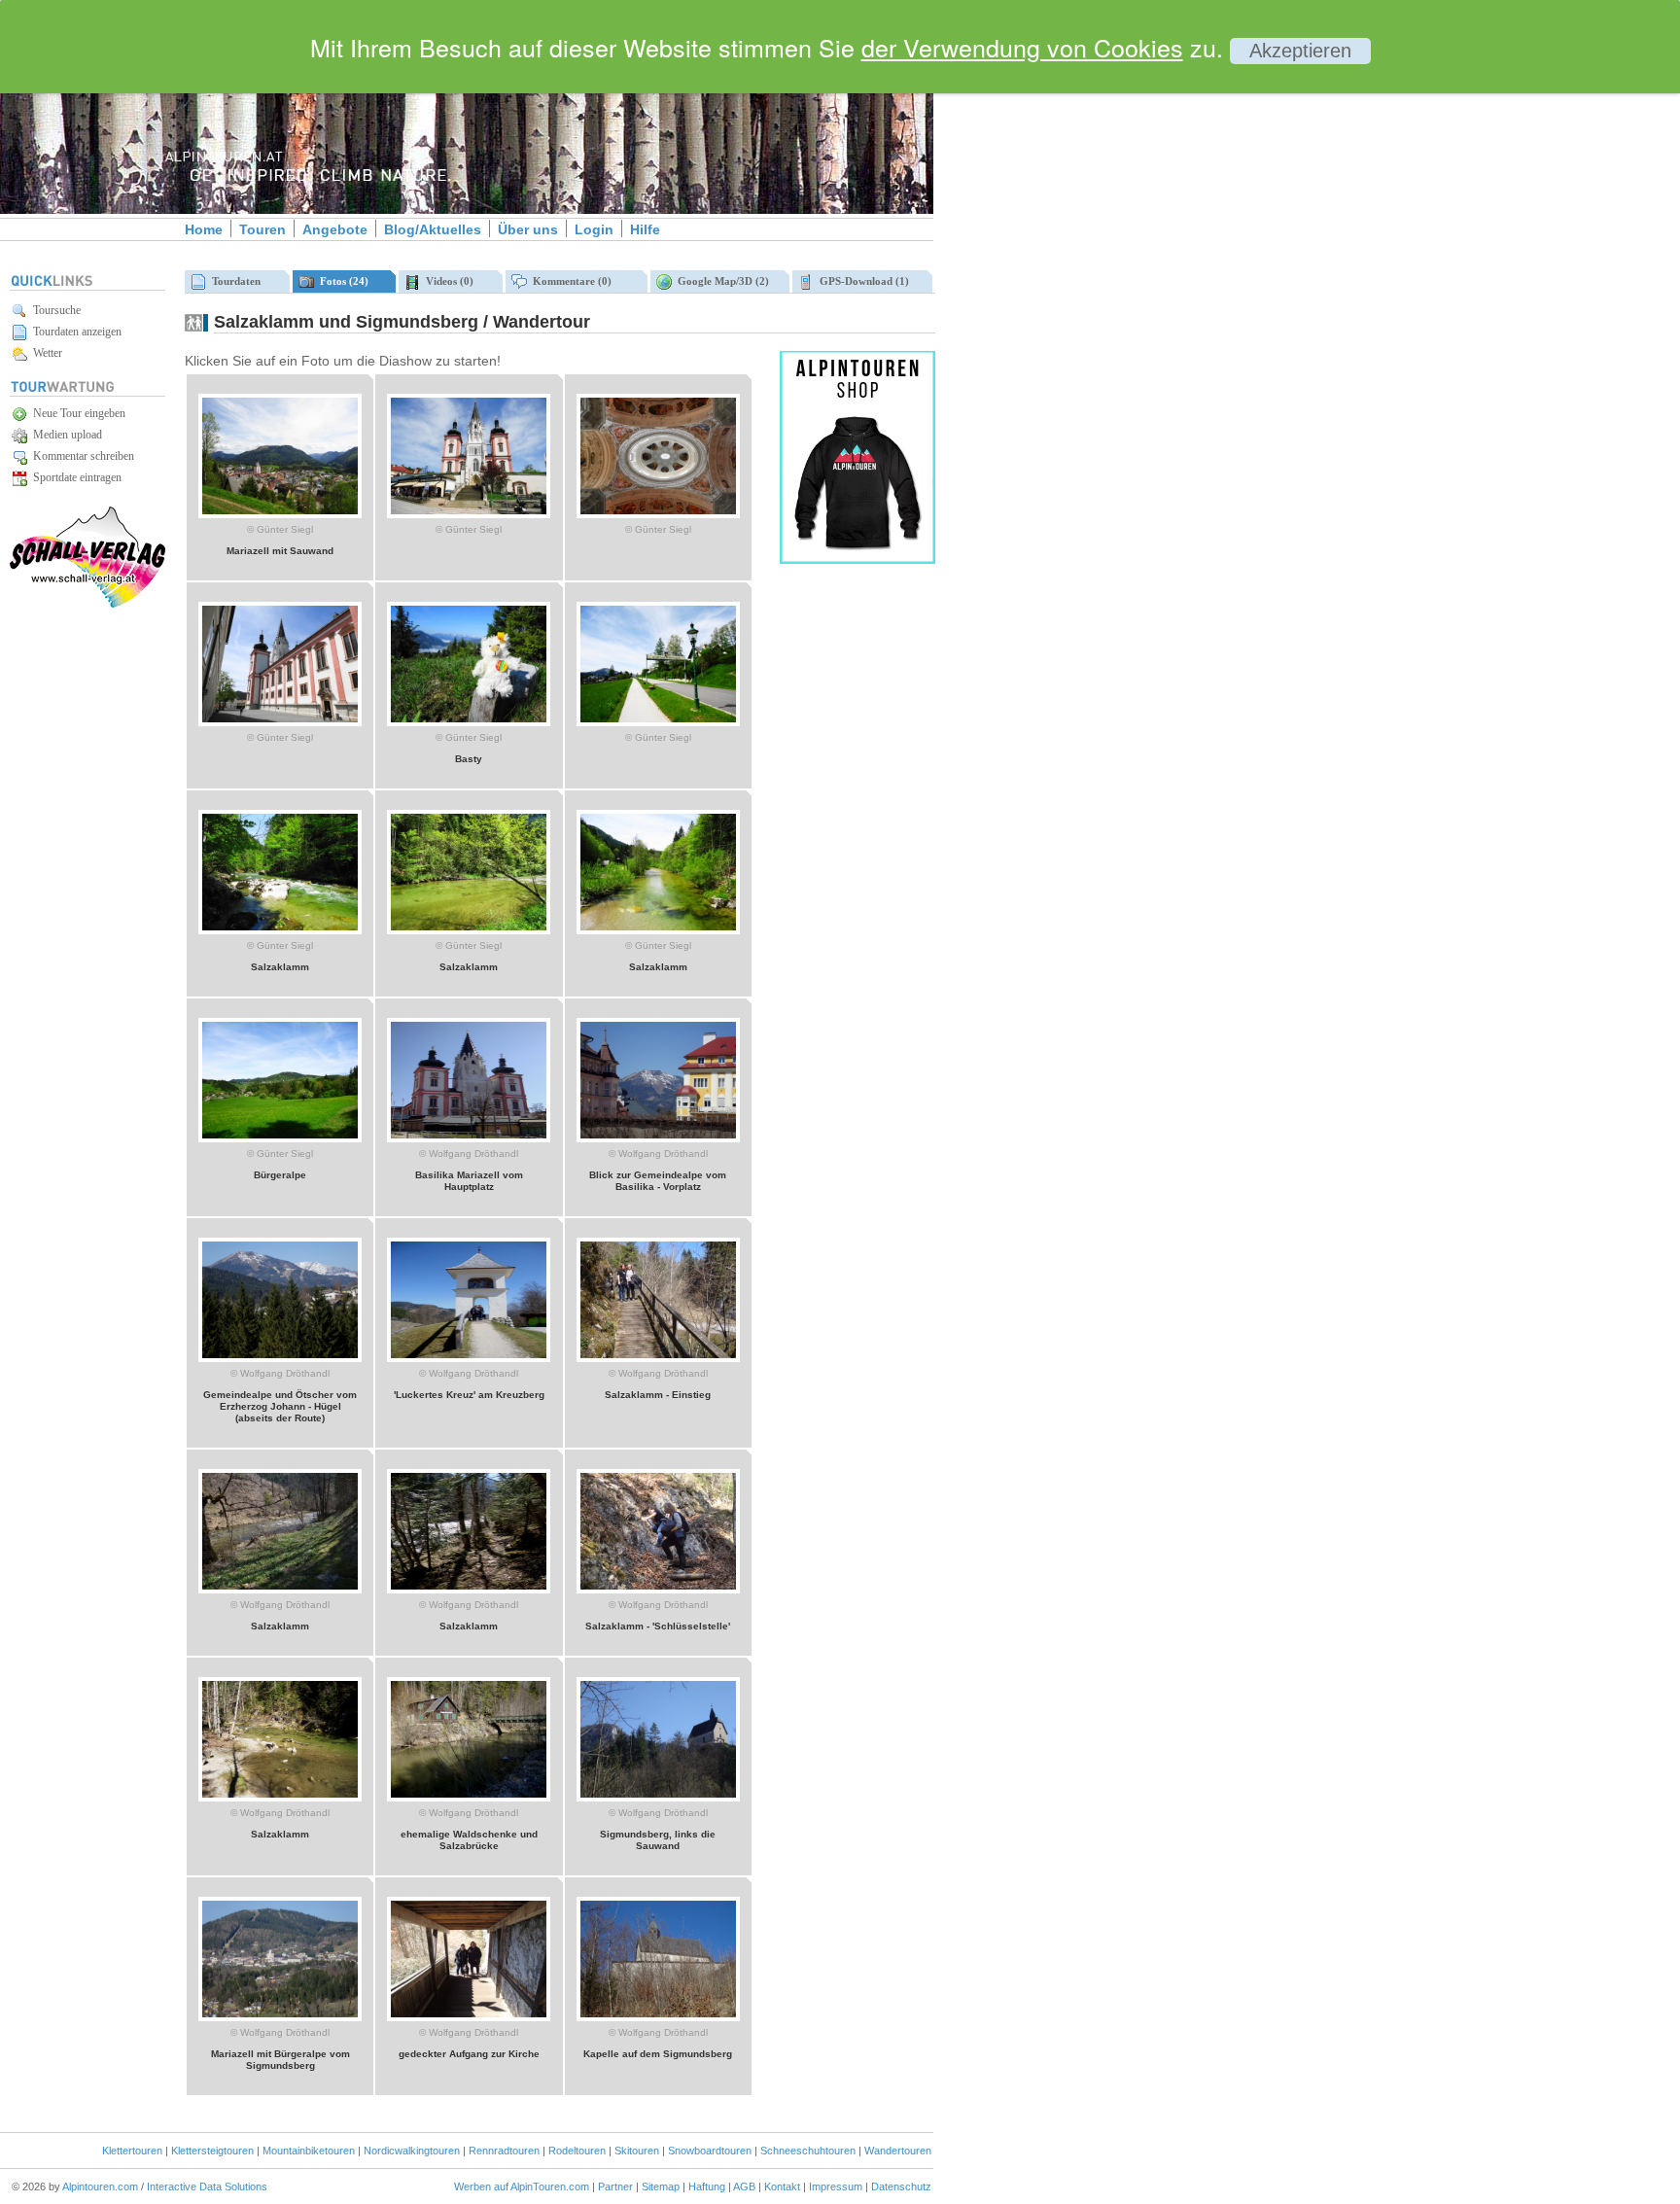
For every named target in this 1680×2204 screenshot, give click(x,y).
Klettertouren (132, 2151)
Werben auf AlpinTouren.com (522, 2187)
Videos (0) (447, 281)
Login (594, 229)
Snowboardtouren (710, 2151)
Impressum (836, 2187)
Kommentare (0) (569, 281)
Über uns (528, 229)
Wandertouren (898, 2151)
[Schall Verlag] (87, 604)
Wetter (45, 353)
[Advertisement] (1099, 333)
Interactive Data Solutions (207, 2187)
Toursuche (54, 310)
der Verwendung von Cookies (1022, 47)
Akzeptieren (1300, 51)
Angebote (335, 229)
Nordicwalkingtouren (412, 2151)
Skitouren (637, 2151)
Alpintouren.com (100, 2187)
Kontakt (782, 2187)
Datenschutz (901, 2187)
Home (204, 229)
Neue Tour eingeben (76, 413)
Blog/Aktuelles (433, 229)
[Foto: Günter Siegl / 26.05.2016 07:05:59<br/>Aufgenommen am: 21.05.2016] (658, 722)
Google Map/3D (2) (720, 281)
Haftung (707, 2187)
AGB (744, 2187)
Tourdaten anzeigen (74, 332)
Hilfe (645, 229)
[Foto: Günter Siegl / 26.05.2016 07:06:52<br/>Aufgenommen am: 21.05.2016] (658, 514)
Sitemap (661, 2187)
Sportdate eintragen (74, 477)
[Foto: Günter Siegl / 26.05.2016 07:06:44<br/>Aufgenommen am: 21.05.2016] (280, 722)
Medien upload (65, 435)
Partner (615, 2187)
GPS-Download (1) (861, 281)
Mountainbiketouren (309, 2151)
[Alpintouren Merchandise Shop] (857, 560)
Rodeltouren (577, 2151)
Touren (262, 229)
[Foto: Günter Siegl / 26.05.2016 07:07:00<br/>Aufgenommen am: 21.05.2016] (469, 514)
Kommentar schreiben (81, 456)
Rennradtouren (504, 2151)
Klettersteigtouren (212, 2151)
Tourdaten (233, 281)
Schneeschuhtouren (808, 2151)
